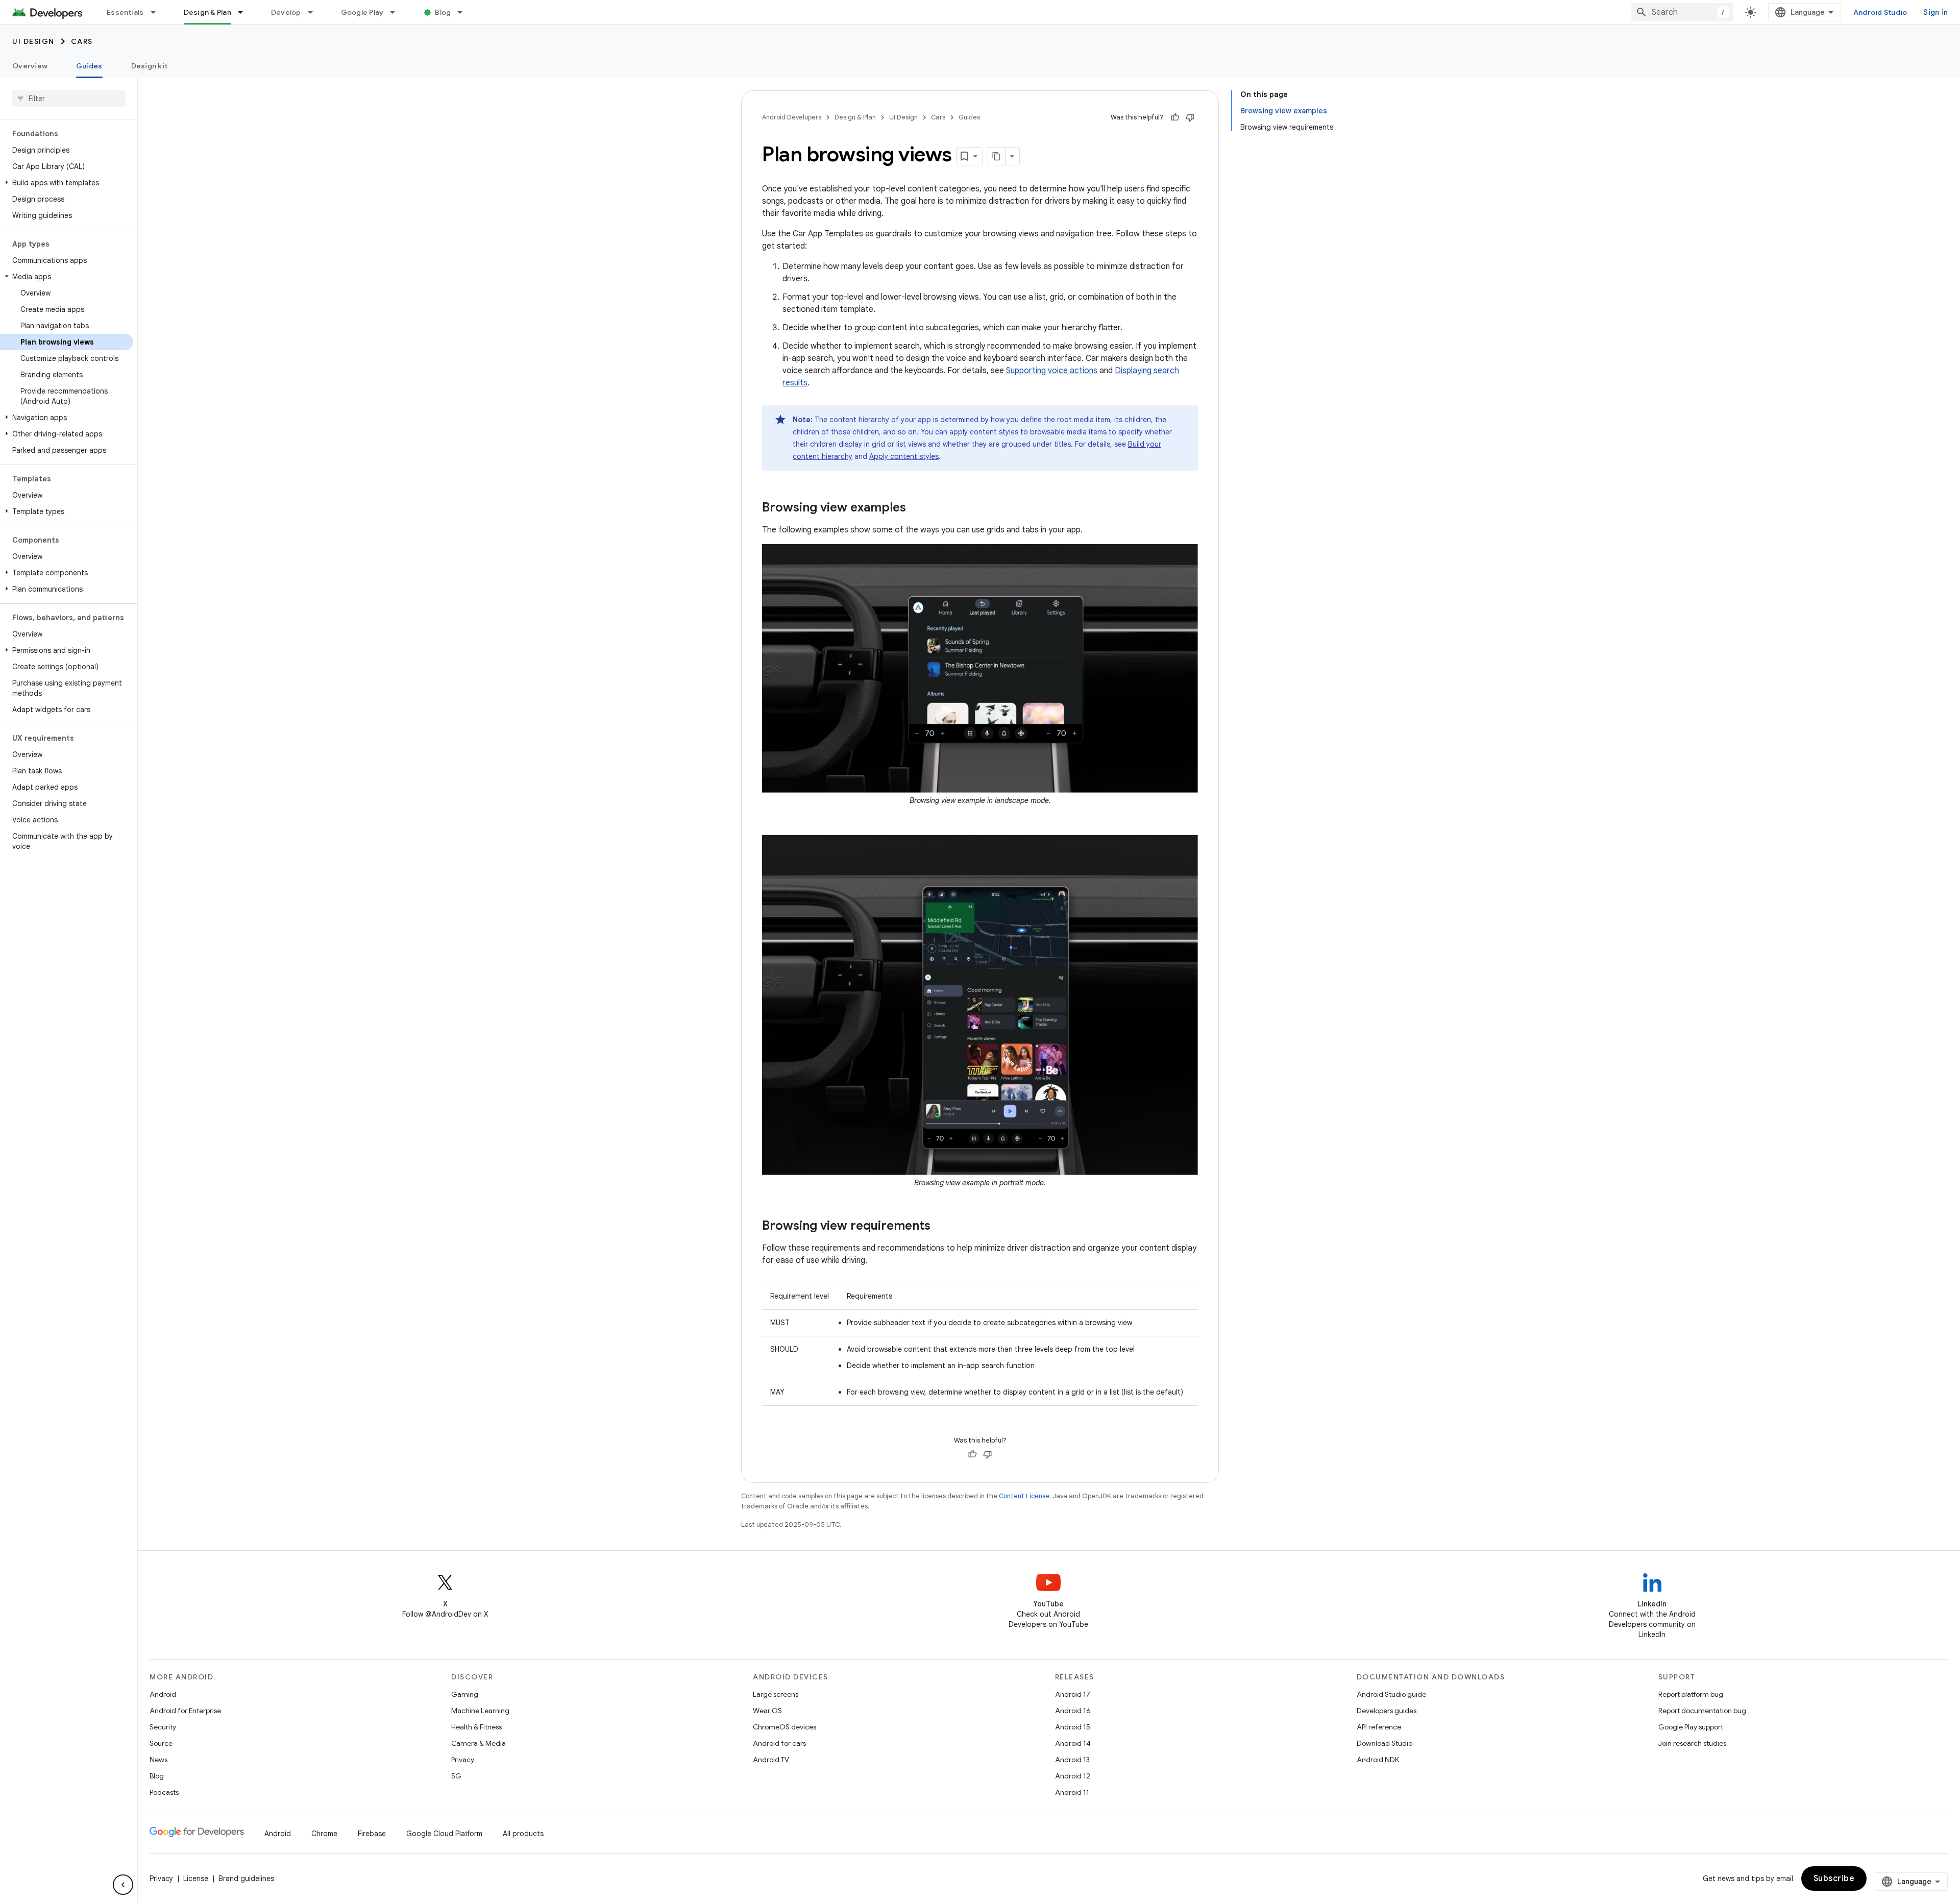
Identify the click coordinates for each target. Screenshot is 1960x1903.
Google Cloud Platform (444, 1834)
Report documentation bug (1702, 1711)
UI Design (33, 41)
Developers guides (1387, 1711)
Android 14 (1073, 1743)
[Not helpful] (1190, 117)
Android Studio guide (1391, 1694)
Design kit (150, 66)
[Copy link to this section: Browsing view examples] (916, 508)
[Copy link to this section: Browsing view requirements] (941, 1227)
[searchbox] (69, 99)
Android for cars (779, 1743)
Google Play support (1691, 1727)
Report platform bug (1691, 1694)
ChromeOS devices (785, 1727)
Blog (443, 12)
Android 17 (1073, 1694)
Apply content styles (904, 456)
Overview (30, 66)
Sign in (1935, 12)
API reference (1379, 1727)
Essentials (125, 12)
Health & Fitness (476, 1727)
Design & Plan (207, 12)
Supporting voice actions (1052, 371)
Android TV (771, 1760)
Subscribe (1834, 1878)
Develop (286, 12)
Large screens (776, 1694)
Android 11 (1072, 1792)
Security (163, 1727)
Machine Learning (480, 1711)
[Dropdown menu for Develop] (315, 12)
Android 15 (1073, 1727)
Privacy (463, 1760)
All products (523, 1834)
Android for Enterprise (185, 1711)
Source (161, 1743)
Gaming (465, 1694)
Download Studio (1385, 1743)
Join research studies (1692, 1743)
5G (456, 1776)
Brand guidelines (246, 1878)
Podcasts (164, 1792)
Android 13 (1072, 1760)
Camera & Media (479, 1743)
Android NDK (1378, 1760)
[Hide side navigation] (123, 1885)
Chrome (324, 1834)
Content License (1024, 1496)
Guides (89, 66)
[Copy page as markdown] (996, 156)
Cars (82, 41)
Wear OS (767, 1711)
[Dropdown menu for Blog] (464, 12)
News (158, 1760)
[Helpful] (1175, 117)
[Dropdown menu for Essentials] (158, 12)
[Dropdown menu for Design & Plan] (245, 12)
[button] (67, 183)
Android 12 (1073, 1776)
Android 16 (1073, 1711)
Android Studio (1880, 12)
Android (163, 1694)
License (196, 1878)
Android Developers (792, 117)
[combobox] (1682, 12)
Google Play (362, 12)
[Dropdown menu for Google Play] (397, 12)
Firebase (372, 1834)
